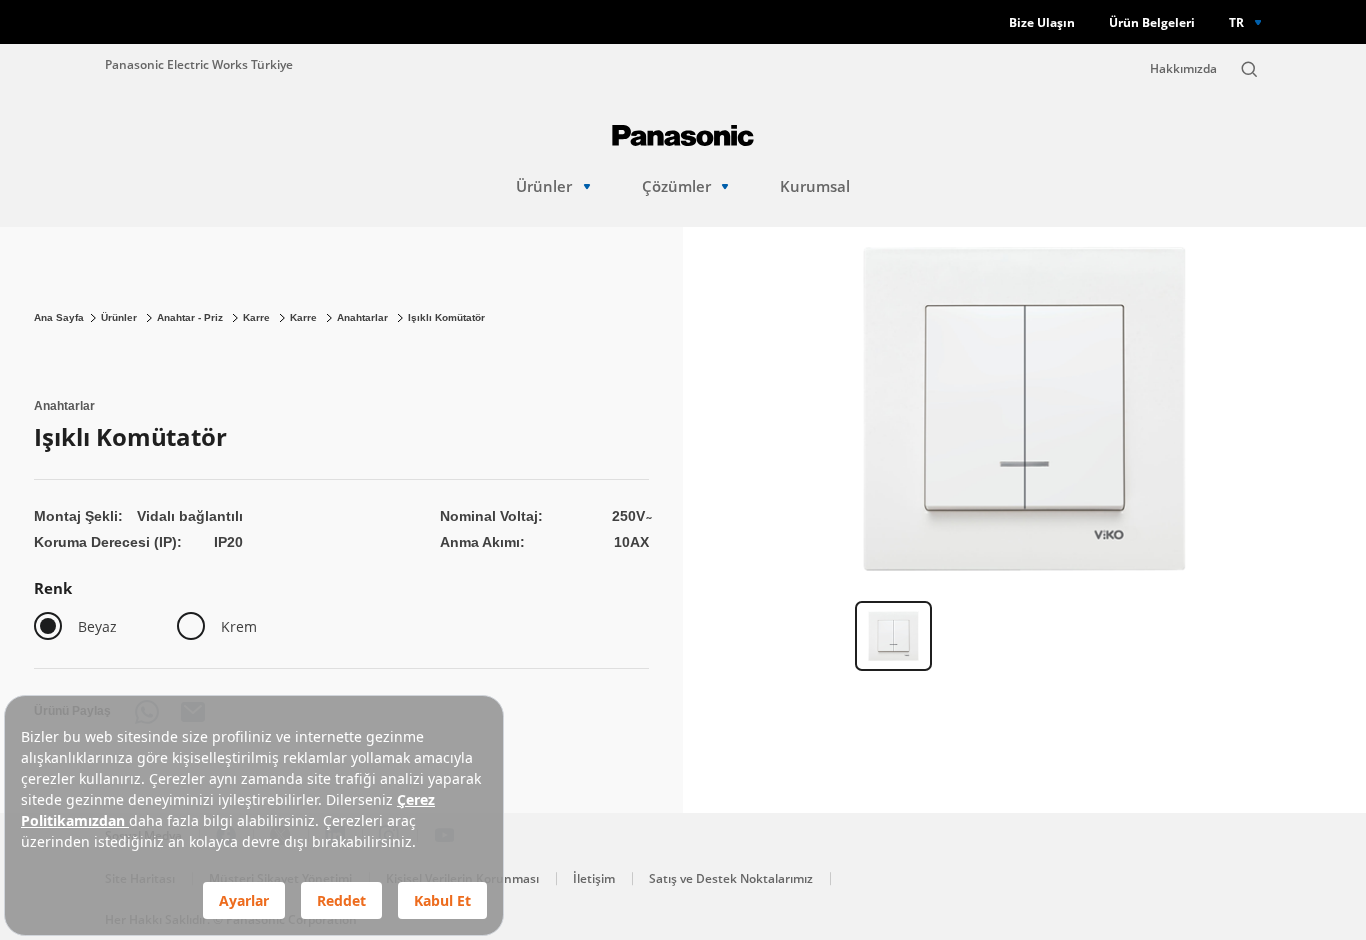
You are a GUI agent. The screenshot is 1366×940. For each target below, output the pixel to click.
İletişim (594, 878)
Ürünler (544, 186)
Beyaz (97, 626)
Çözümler (676, 186)
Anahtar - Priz (191, 317)
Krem (239, 626)
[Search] (1249, 69)
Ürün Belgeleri (1152, 22)
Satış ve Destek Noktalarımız (731, 878)
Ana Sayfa (59, 317)
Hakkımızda (1183, 68)
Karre (258, 317)
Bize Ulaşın (1042, 22)
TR (1236, 22)
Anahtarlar (364, 317)
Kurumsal (815, 186)
